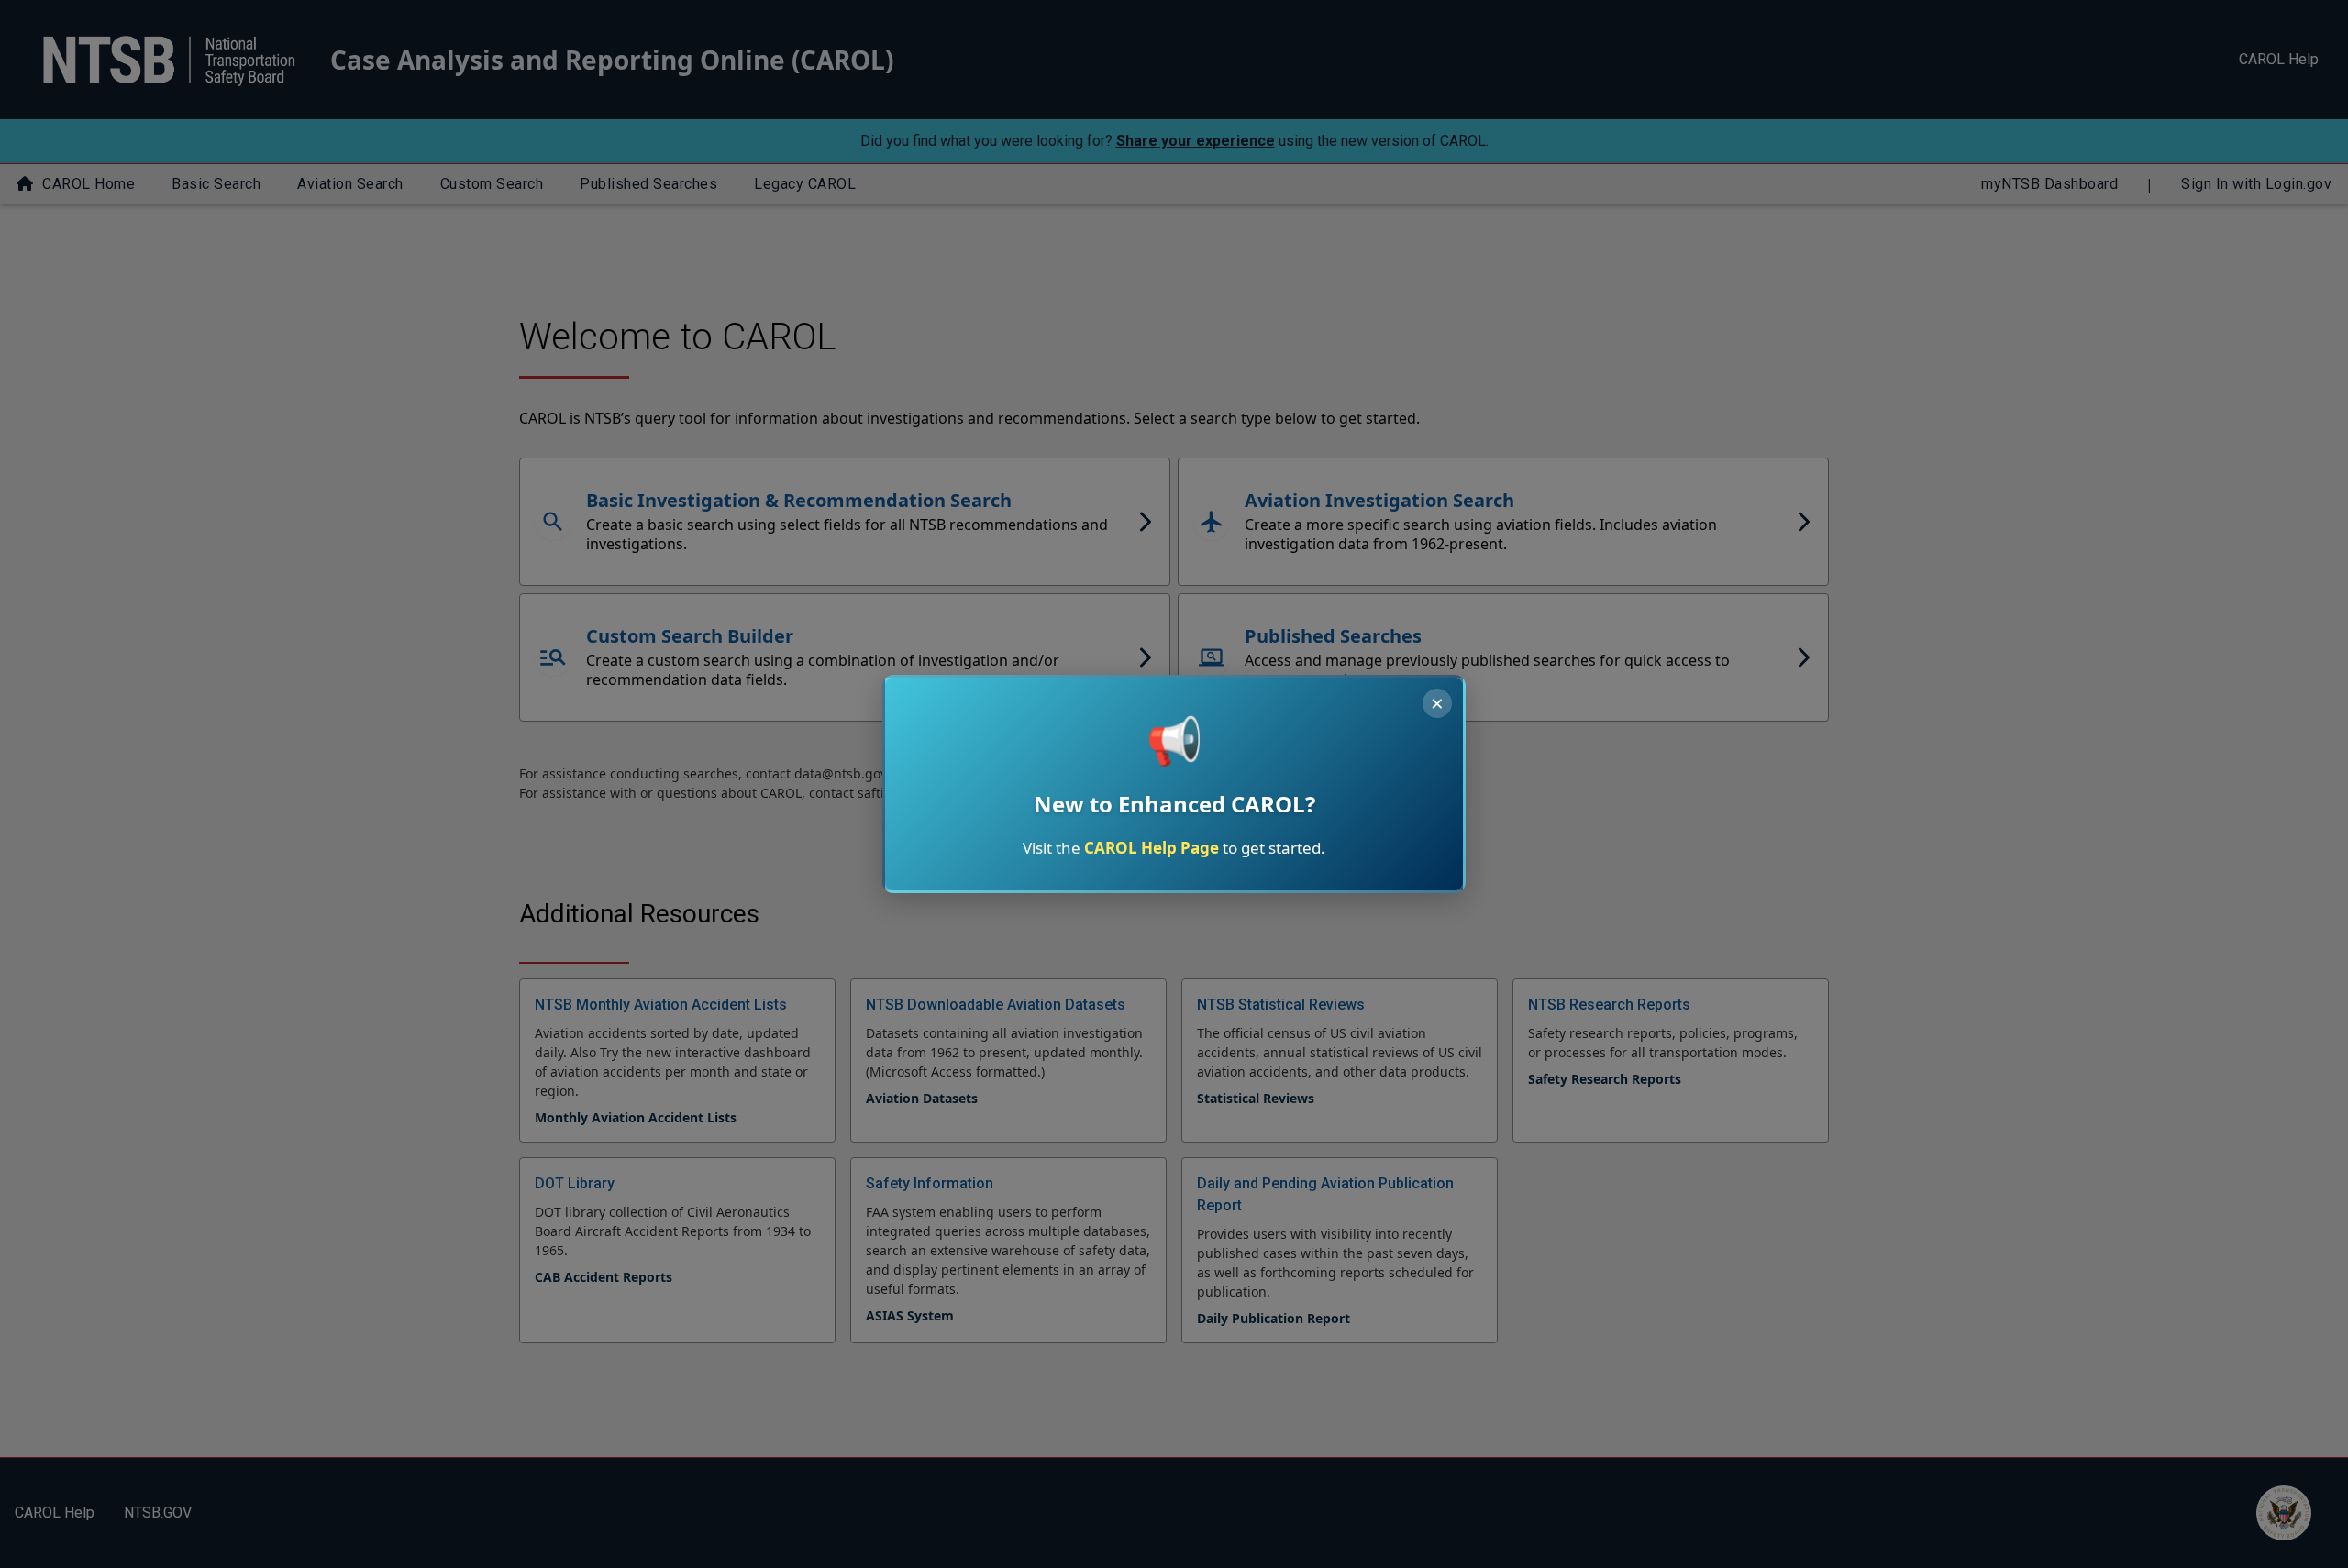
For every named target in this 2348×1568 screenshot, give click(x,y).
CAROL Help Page (1152, 848)
